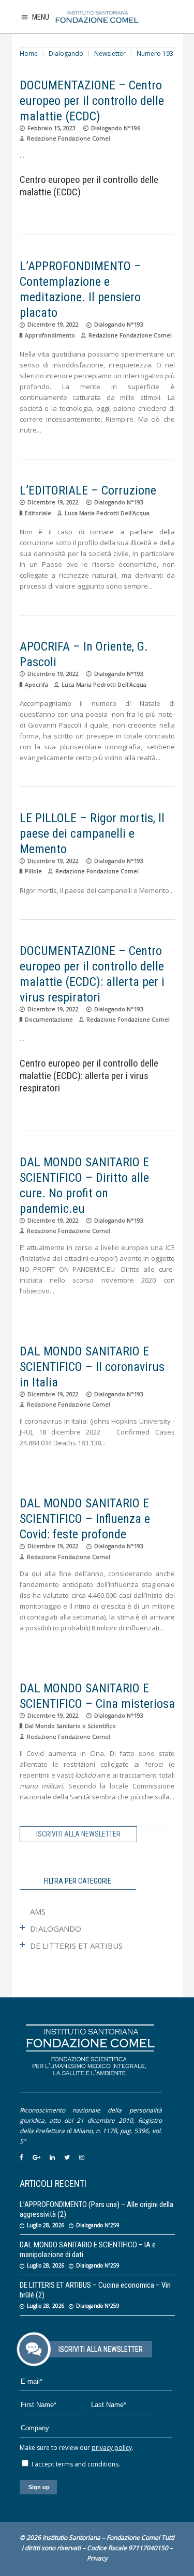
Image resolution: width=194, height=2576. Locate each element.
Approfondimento (50, 335)
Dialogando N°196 (116, 128)
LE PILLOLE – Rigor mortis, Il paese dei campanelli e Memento (92, 834)
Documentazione (49, 1019)
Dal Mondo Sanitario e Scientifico (70, 1726)
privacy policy (112, 2448)
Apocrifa (36, 684)
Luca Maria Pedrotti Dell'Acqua (107, 513)
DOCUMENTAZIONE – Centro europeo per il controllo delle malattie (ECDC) (92, 101)
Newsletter (110, 53)
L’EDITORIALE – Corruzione (88, 490)
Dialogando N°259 (98, 2225)
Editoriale (38, 513)
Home (29, 53)
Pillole (33, 871)
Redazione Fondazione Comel (69, 138)
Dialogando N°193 (119, 324)
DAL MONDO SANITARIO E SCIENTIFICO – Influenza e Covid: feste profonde (85, 1519)
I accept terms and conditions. (75, 2464)
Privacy (97, 2558)
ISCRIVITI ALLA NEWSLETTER (78, 1834)
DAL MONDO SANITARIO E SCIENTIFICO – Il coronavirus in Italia (92, 1367)
